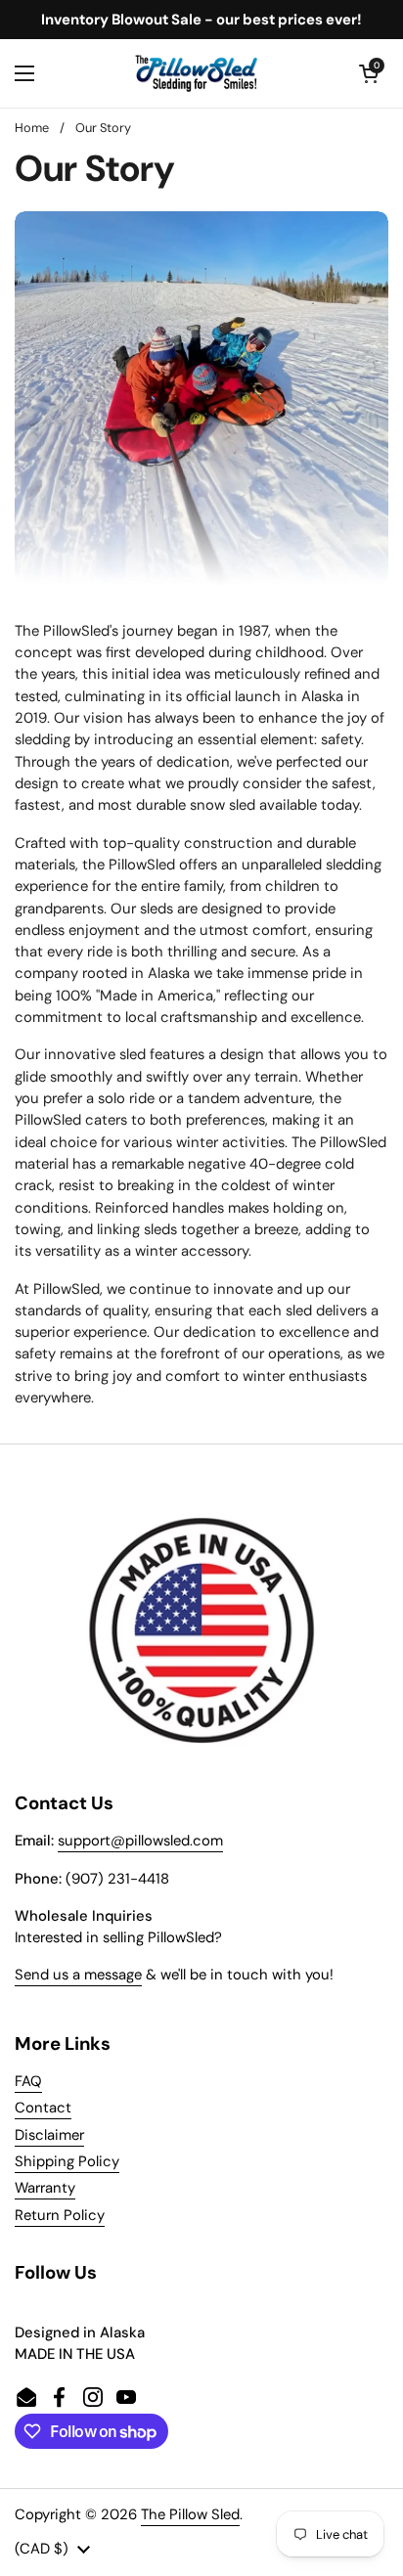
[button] (369, 73)
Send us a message (78, 1975)
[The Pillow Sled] (197, 73)
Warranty (45, 2188)
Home (32, 128)
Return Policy (60, 2215)
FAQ (28, 2081)
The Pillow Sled (190, 2514)
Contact (43, 2108)
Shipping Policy (67, 2161)
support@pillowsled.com (140, 1841)
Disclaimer (49, 2135)
